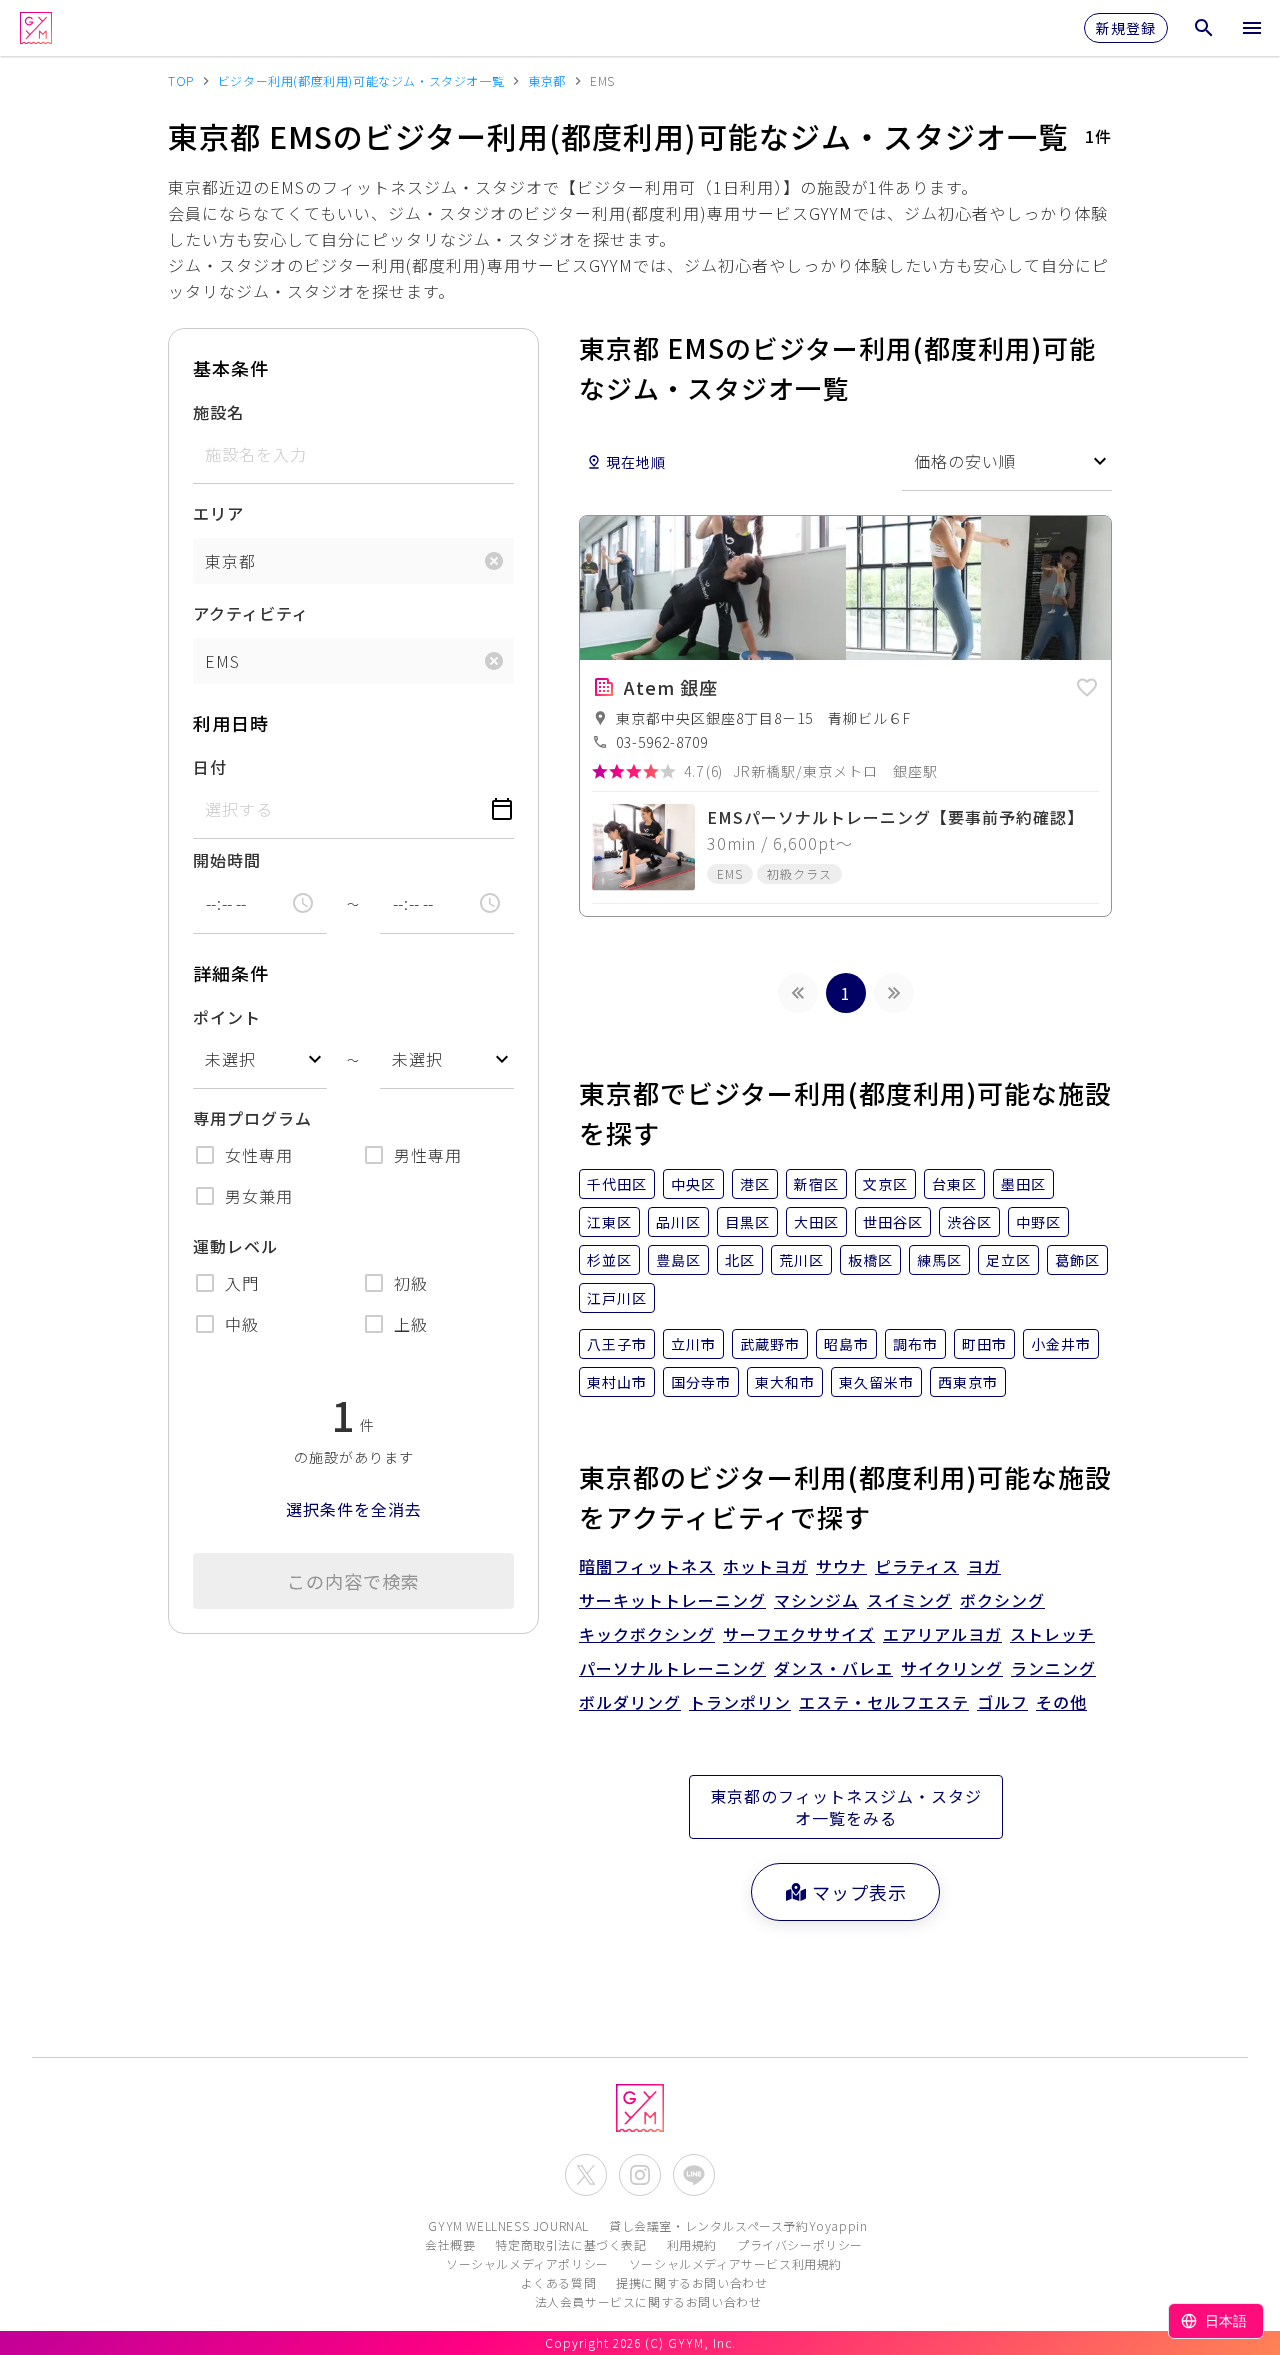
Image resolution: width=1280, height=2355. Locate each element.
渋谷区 (969, 1222)
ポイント (227, 1017)
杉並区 (609, 1260)
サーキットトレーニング (672, 1600)
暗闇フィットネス (647, 1566)
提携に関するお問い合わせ (691, 2282)
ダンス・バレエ (833, 1668)
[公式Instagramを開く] (640, 2175)
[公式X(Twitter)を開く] (586, 2175)
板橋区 (870, 1260)
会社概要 (450, 2244)
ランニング (1053, 1668)
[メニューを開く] (1252, 28)
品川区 (678, 1222)
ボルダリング (630, 1702)
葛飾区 (1077, 1260)
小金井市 (1061, 1344)
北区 (740, 1260)
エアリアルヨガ (942, 1634)
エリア (218, 513)
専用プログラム (252, 1118)
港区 (755, 1184)
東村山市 (617, 1382)
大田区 (816, 1222)
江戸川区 (617, 1298)
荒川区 (801, 1260)
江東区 (609, 1222)
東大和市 (785, 1382)
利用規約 (692, 2244)
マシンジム (816, 1600)
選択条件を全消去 (354, 1509)
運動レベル (235, 1246)
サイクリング (952, 1668)
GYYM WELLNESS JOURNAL (508, 2225)
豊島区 (678, 1260)
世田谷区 (893, 1222)
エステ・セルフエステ (884, 1702)
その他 (1061, 1702)
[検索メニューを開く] (1204, 28)
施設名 (218, 412)
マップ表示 (859, 1892)
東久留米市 (876, 1382)
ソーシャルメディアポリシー (527, 2263)
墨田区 (1023, 1184)
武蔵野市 (770, 1344)
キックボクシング (647, 1634)
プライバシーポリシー (800, 2244)
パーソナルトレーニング (672, 1668)
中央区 (693, 1184)
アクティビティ (251, 613)
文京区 (885, 1184)
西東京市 (968, 1382)
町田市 (984, 1344)
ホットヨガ (765, 1566)
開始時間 (227, 860)
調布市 (915, 1344)
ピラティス (917, 1566)
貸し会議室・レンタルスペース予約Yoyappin (738, 2225)
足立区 (1008, 1260)
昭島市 (846, 1344)
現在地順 (636, 462)
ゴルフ (1002, 1702)
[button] (1087, 684)
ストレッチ (1052, 1634)
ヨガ (984, 1566)
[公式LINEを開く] (694, 2175)
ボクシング (1002, 1600)
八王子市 (617, 1344)
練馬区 (939, 1260)
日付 (210, 767)
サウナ (841, 1566)
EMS (222, 661)
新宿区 (816, 1184)
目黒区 (747, 1222)
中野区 (1038, 1222)
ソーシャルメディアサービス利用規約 (735, 2263)
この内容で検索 (353, 1581)
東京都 (230, 561)
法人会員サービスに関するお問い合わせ (648, 2301)
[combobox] (260, 1059)
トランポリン (740, 1702)
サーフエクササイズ (799, 1634)
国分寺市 (701, 1382)
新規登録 (1126, 28)
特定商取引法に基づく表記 (570, 2244)
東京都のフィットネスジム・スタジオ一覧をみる (846, 1807)
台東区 (954, 1184)
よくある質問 (559, 2282)
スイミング (909, 1600)
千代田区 (617, 1184)
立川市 (693, 1344)
